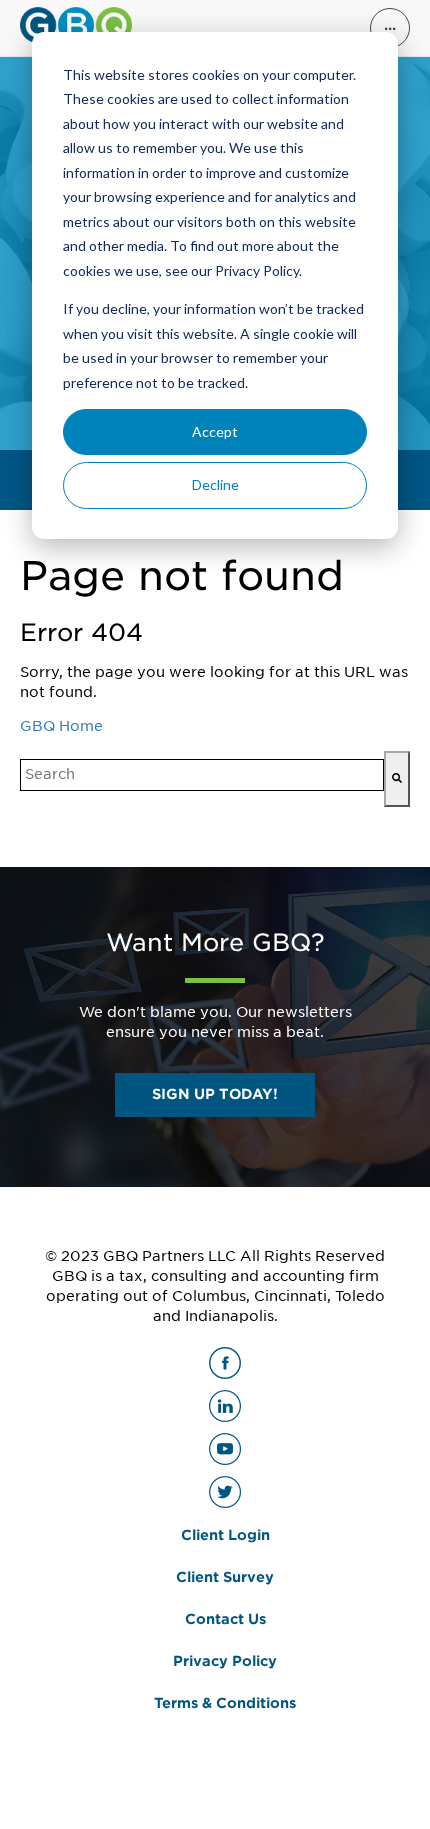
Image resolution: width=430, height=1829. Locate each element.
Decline (215, 484)
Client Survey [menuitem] (225, 1577)
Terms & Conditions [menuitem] (225, 1703)
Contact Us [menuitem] (225, 1619)
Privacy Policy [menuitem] (225, 1661)
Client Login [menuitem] (225, 1535)
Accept (215, 431)
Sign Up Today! (215, 1094)
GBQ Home (61, 726)
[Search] (397, 779)
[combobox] (202, 775)
